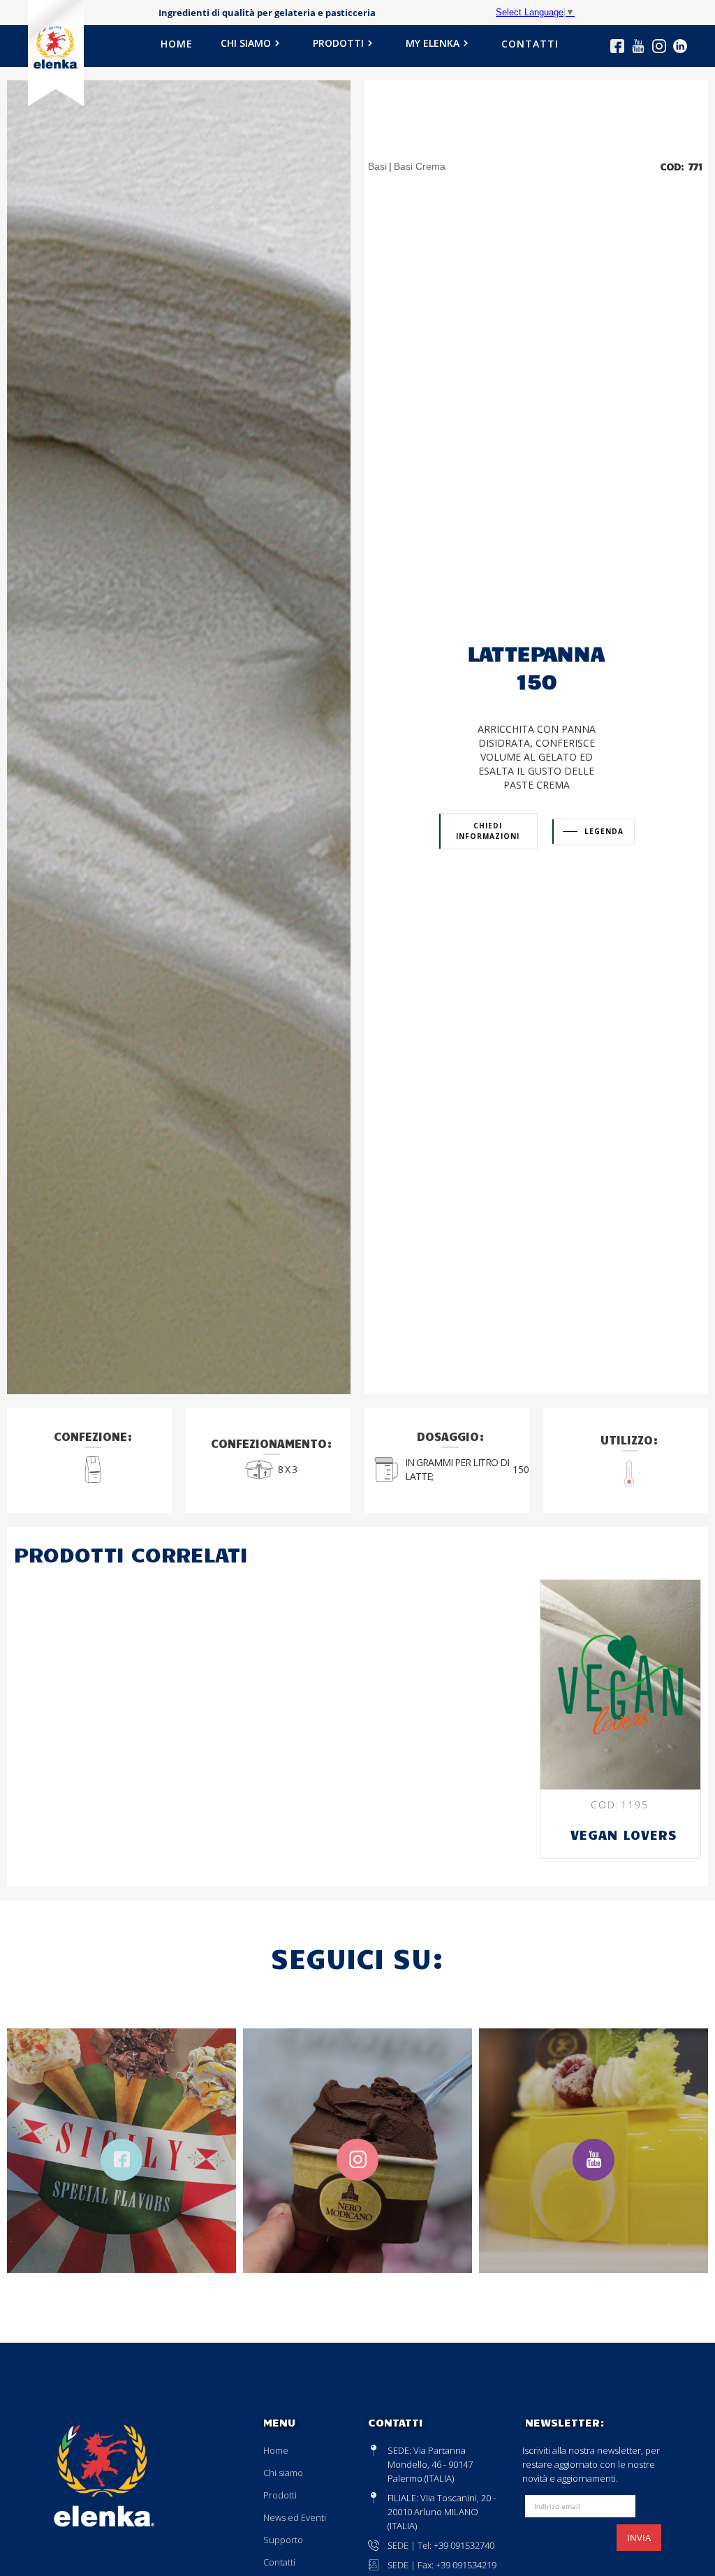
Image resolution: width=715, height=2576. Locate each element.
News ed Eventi (295, 2517)
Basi (377, 166)
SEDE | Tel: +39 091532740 (441, 2545)
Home (276, 2450)
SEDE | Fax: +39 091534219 (442, 2565)
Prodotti (280, 2495)
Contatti (279, 2562)
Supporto (283, 2540)
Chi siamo (283, 2473)
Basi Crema (420, 166)
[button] (253, 48)
